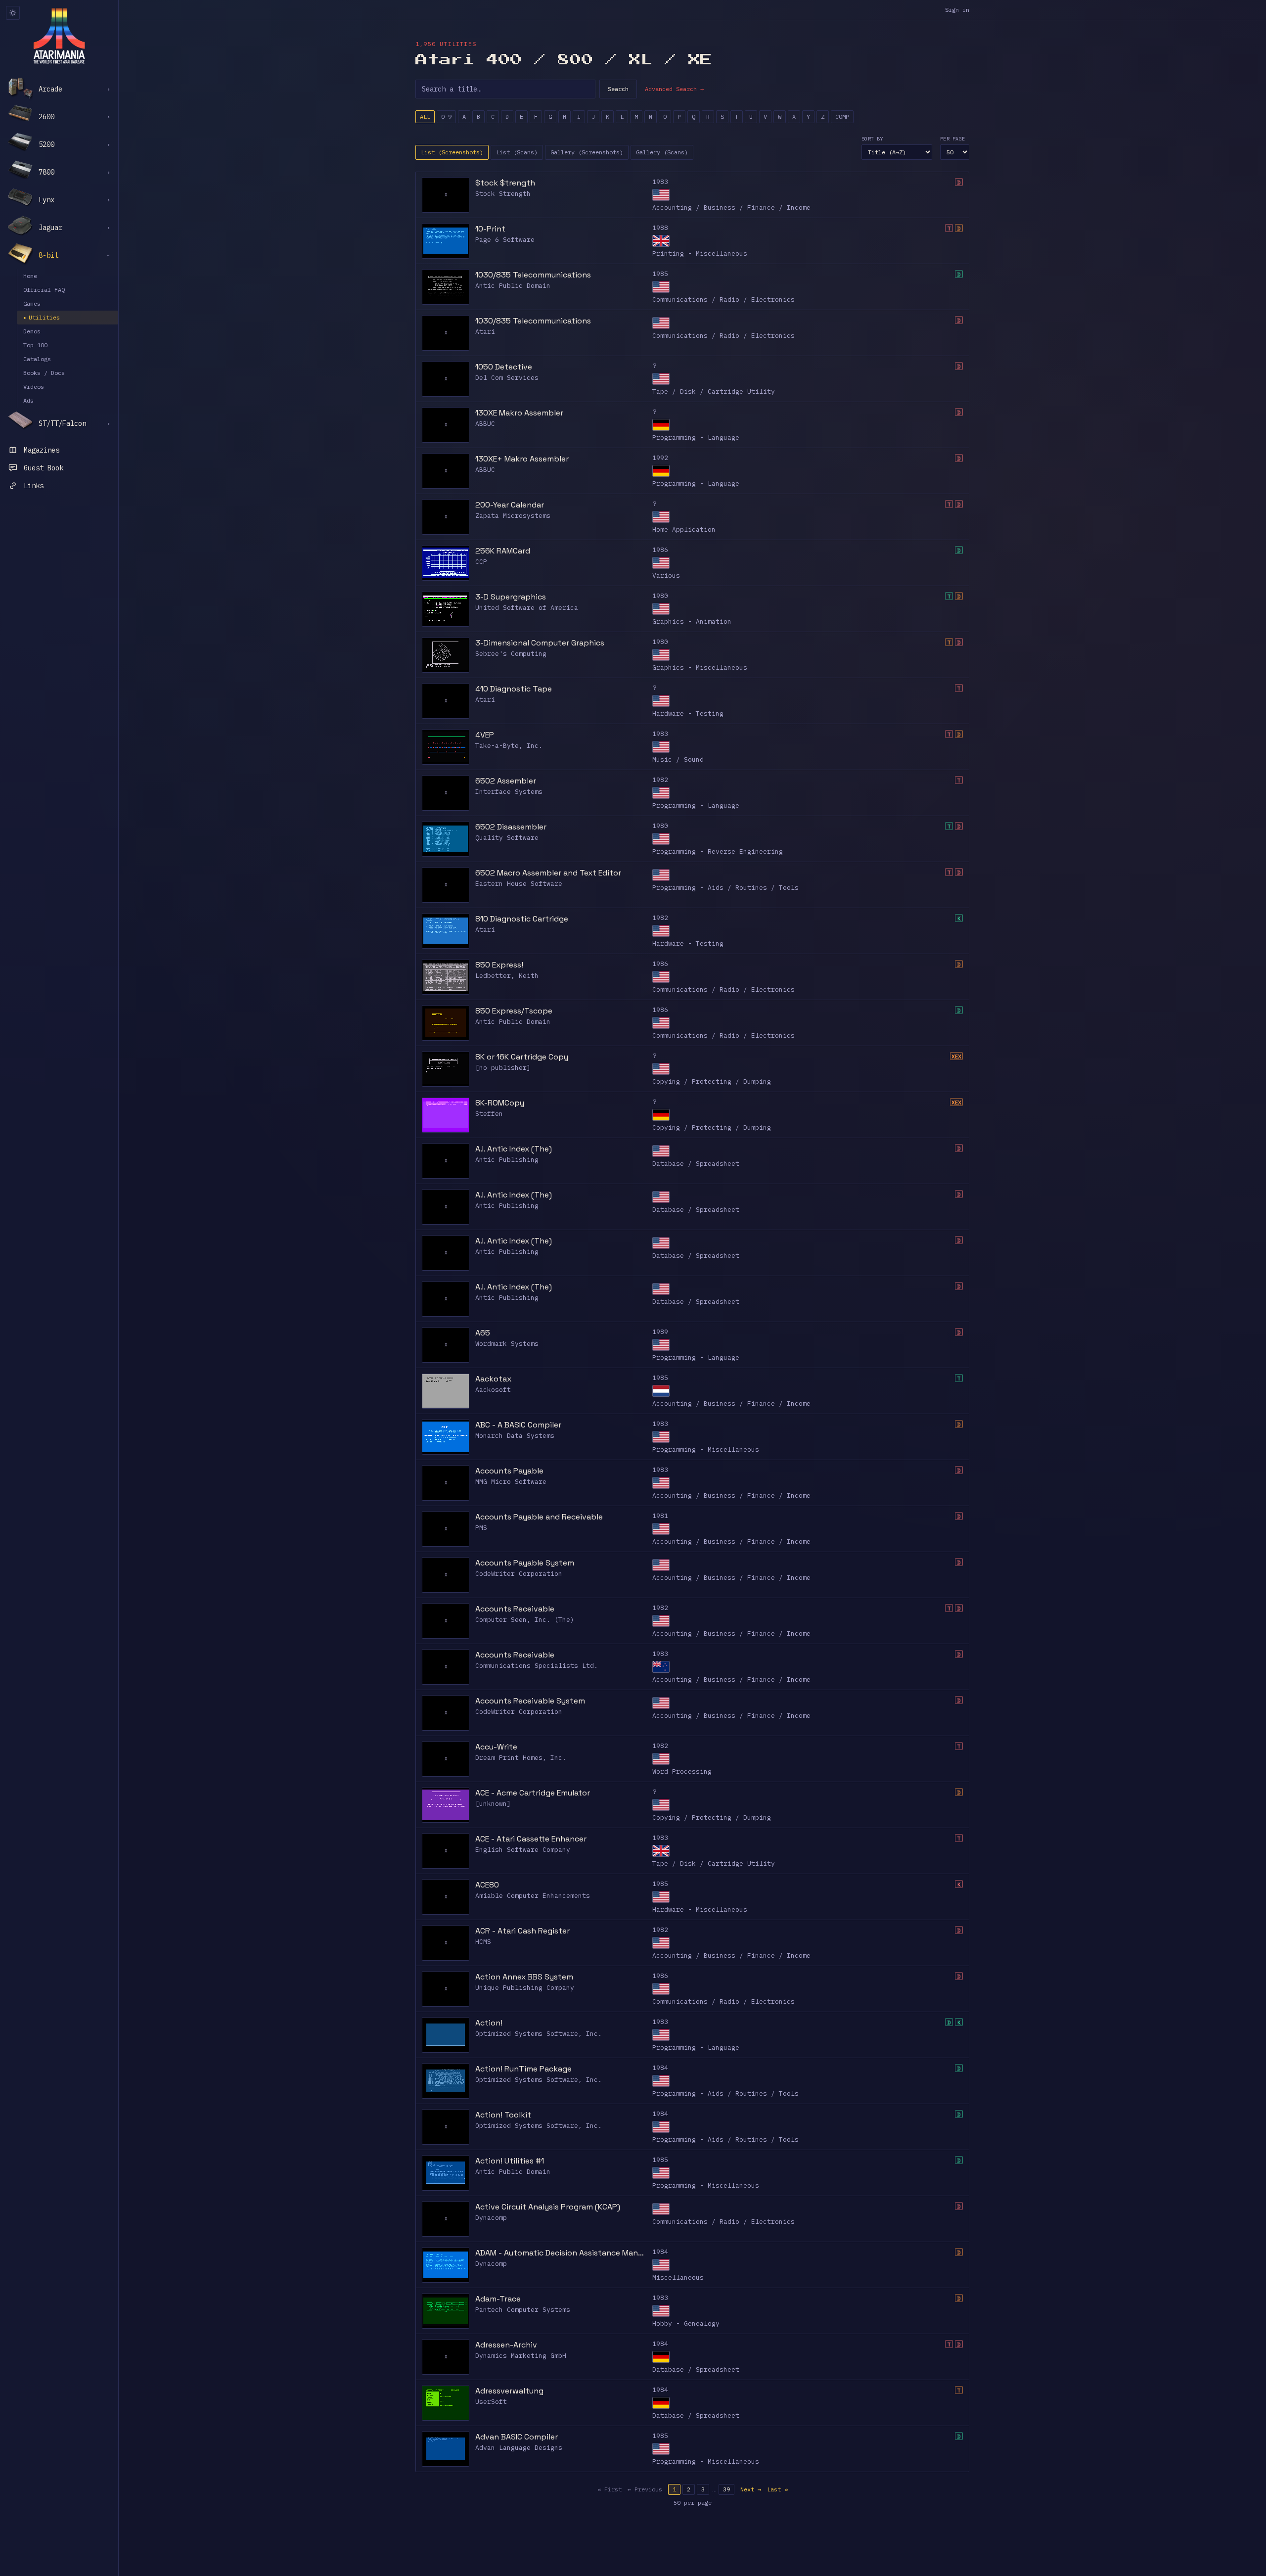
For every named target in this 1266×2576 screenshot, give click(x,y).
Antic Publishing (507, 1160)
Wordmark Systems (507, 1344)
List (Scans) (517, 152)
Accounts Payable (509, 1471)
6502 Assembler (506, 781)
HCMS (483, 1942)
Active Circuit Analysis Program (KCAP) (548, 2207)
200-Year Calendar (510, 505)
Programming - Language (696, 437)
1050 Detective (504, 367)
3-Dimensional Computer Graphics (540, 643)
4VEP (485, 735)
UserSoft (491, 2402)
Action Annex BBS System (524, 1977)
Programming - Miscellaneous (706, 1449)
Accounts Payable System (525, 1563)
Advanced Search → (674, 89)
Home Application (684, 529)
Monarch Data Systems (515, 1436)
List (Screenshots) (452, 152)
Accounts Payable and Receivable (539, 1517)
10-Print (490, 229)
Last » (777, 2489)
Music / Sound (678, 759)
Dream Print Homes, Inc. (521, 1758)
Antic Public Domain (513, 286)
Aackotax (493, 1379)
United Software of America (527, 608)
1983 (660, 182)
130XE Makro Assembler (519, 413)
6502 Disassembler (511, 827)
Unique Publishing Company (525, 1988)
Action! (489, 2023)
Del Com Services (507, 378)
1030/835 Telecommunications (533, 275)
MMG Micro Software (511, 1482)
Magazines (42, 450)
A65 (483, 1333)
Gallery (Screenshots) (587, 152)
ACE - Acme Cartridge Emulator (533, 1793)
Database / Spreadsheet (696, 1164)
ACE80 (487, 1885)
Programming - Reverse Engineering (718, 851)
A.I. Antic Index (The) (514, 1149)
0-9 (446, 116)
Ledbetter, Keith (507, 976)
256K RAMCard (503, 551)
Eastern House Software (519, 884)
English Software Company (523, 1850)
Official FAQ (44, 290)
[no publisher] (503, 1068)
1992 (660, 458)
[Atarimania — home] (59, 36)
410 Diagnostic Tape (514, 689)
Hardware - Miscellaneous (700, 1909)
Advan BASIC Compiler (517, 2437)
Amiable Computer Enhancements (533, 1896)
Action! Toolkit (503, 2115)
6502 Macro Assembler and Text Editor (548, 873)
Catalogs (37, 359)
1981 (660, 1516)
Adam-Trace (498, 2299)
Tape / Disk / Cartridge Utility (714, 391)
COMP (842, 116)
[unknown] (493, 1804)
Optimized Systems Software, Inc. (539, 2034)
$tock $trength (505, 183)
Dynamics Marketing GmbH (521, 2356)
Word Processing (682, 1771)
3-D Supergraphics (511, 597)
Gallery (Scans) (662, 152)
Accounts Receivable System (530, 1701)
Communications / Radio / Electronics (723, 299)
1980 (660, 596)
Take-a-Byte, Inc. (509, 746)
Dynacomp (491, 2218)
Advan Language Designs (519, 2448)
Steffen (489, 1114)
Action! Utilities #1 (510, 2161)
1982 (660, 780)
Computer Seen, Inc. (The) (525, 1620)
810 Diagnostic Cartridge (522, 919)
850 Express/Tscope (514, 1011)
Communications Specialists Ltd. (537, 1666)
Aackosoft (493, 1390)
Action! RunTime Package (523, 2069)
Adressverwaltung (509, 2391)
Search (618, 89)
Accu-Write (496, 1747)
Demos (32, 331)
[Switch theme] (13, 13)
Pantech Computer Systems (523, 2310)
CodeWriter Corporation (519, 1574)
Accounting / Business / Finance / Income (731, 207)
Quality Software (507, 838)
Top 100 (35, 345)
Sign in (957, 10)
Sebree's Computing (511, 654)
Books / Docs (44, 373)
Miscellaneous (678, 2277)
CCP (481, 562)
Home (30, 276)
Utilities (42, 317)
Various (666, 575)
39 (726, 2489)
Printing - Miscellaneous (700, 253)
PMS (481, 1528)
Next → (751, 2489)
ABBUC (485, 424)
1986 (660, 550)
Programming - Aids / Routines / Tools (725, 888)
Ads (28, 400)
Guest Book (44, 468)
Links (34, 486)
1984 (660, 2068)
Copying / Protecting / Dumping (712, 1081)
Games (32, 303)
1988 (660, 228)
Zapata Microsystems (513, 516)
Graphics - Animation (692, 621)
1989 (660, 1332)
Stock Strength (503, 194)
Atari (485, 332)
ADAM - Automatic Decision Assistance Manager (561, 2253)
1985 (660, 274)
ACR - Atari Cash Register (522, 1931)
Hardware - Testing (688, 713)
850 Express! (499, 965)
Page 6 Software (505, 240)
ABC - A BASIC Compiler (518, 1425)
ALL (425, 116)
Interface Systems (509, 792)
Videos (34, 387)
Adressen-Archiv (506, 2345)
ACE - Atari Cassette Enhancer (531, 1839)
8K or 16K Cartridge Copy (522, 1057)
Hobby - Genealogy (686, 2323)
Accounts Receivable (515, 1609)
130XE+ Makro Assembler (522, 459)
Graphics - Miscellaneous (700, 667)
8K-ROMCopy (500, 1103)
